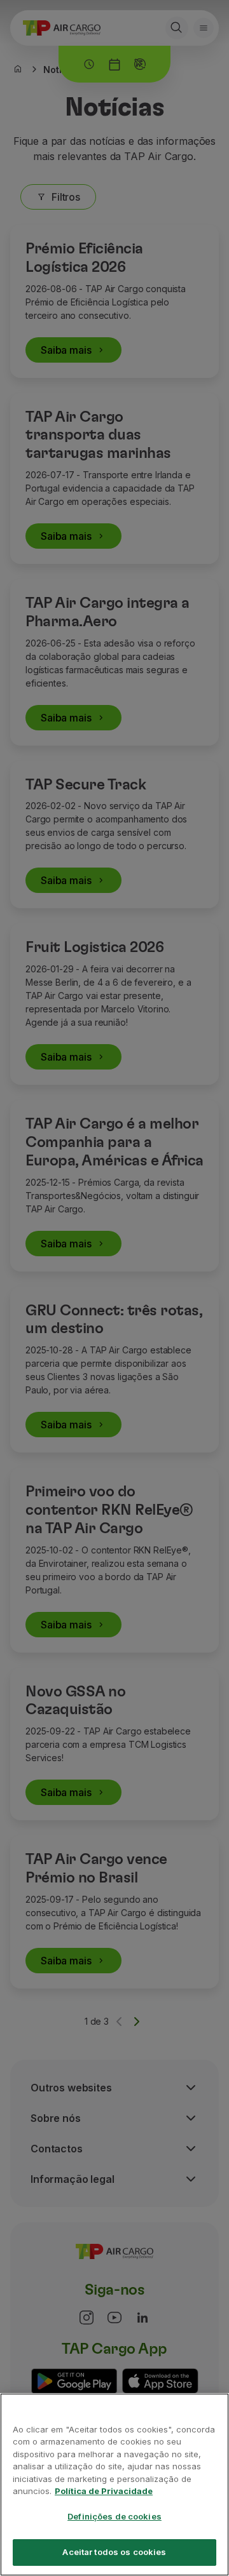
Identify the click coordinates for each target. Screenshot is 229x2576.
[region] (114, 2485)
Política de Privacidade (104, 2491)
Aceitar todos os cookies (114, 2552)
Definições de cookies (114, 2516)
